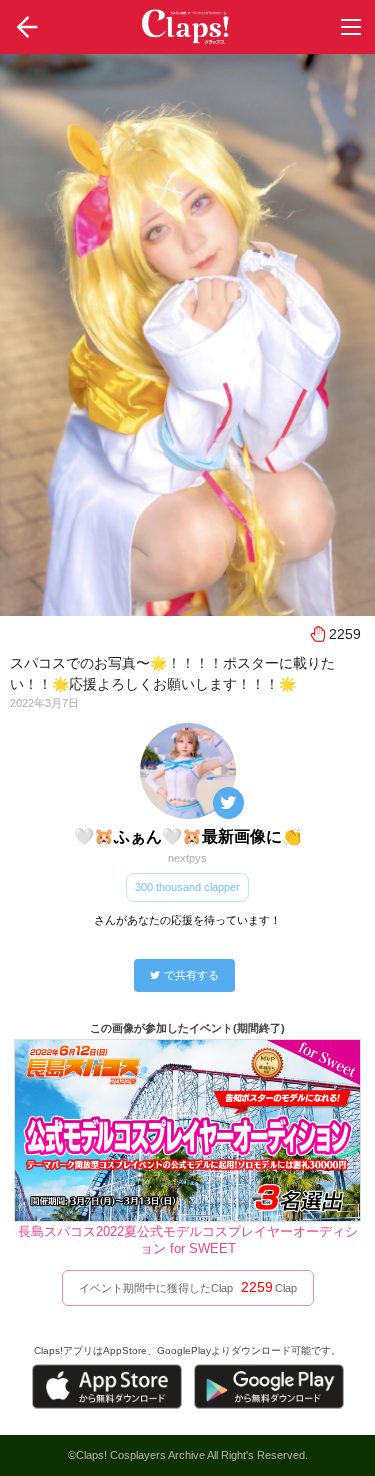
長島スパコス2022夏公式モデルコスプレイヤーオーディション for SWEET (188, 1240)
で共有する (191, 975)
